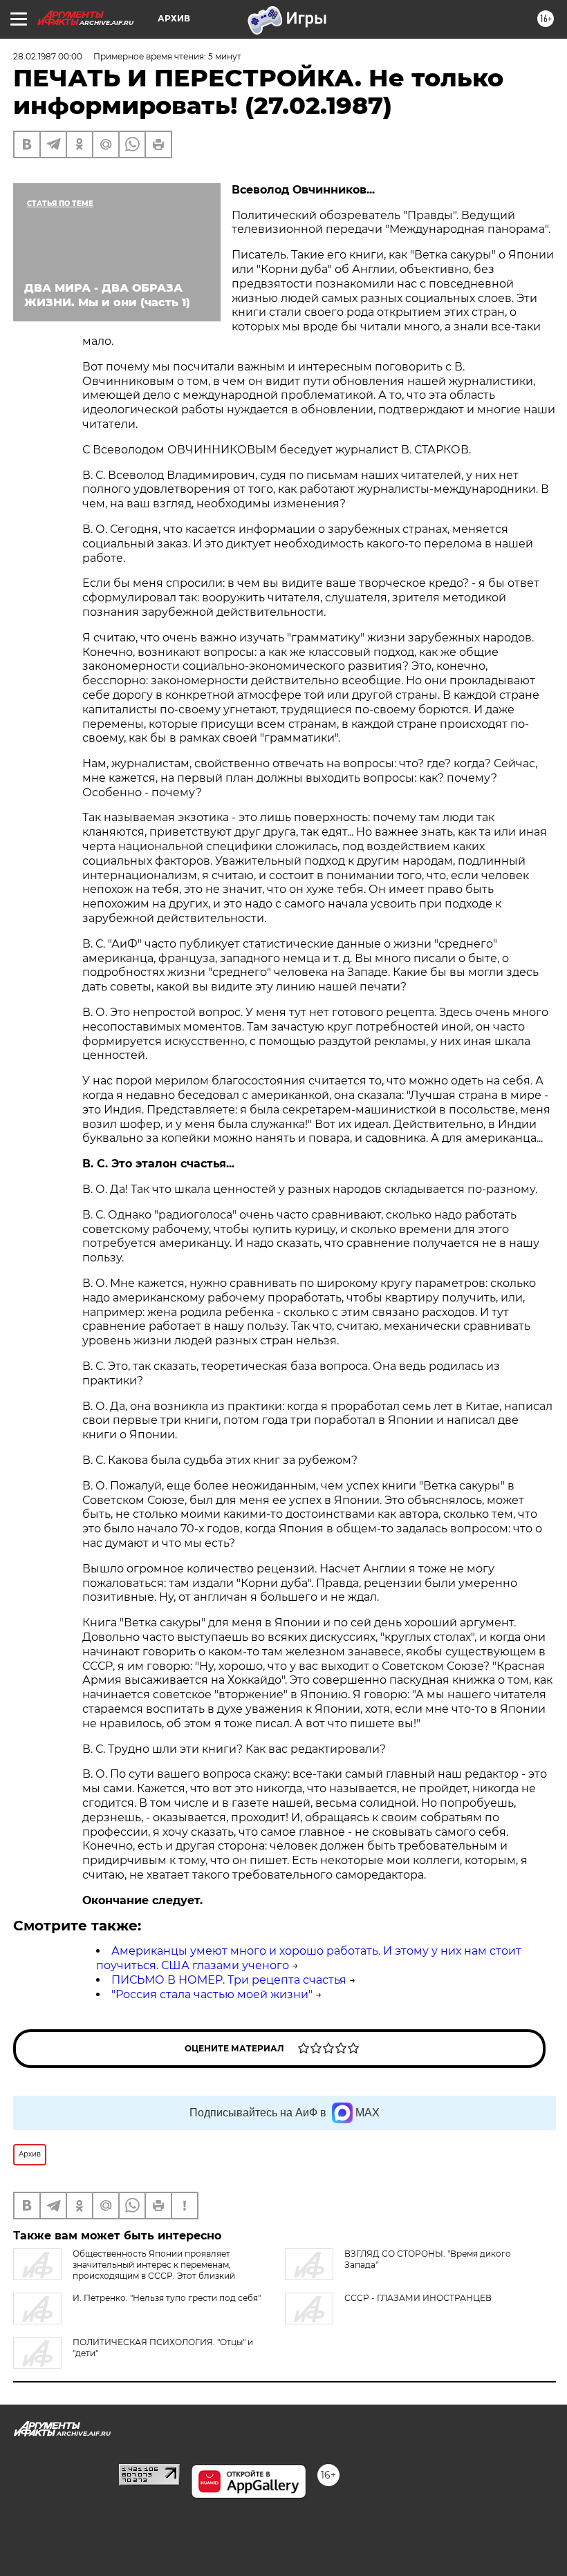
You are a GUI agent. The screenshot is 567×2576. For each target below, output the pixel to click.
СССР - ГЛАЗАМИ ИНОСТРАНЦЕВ (418, 2298)
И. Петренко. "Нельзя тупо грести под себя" (167, 2298)
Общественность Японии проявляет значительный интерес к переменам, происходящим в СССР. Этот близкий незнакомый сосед (124, 2270)
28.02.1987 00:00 (48, 56)
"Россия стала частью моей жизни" (212, 1994)
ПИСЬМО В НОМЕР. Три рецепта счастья (229, 1980)
